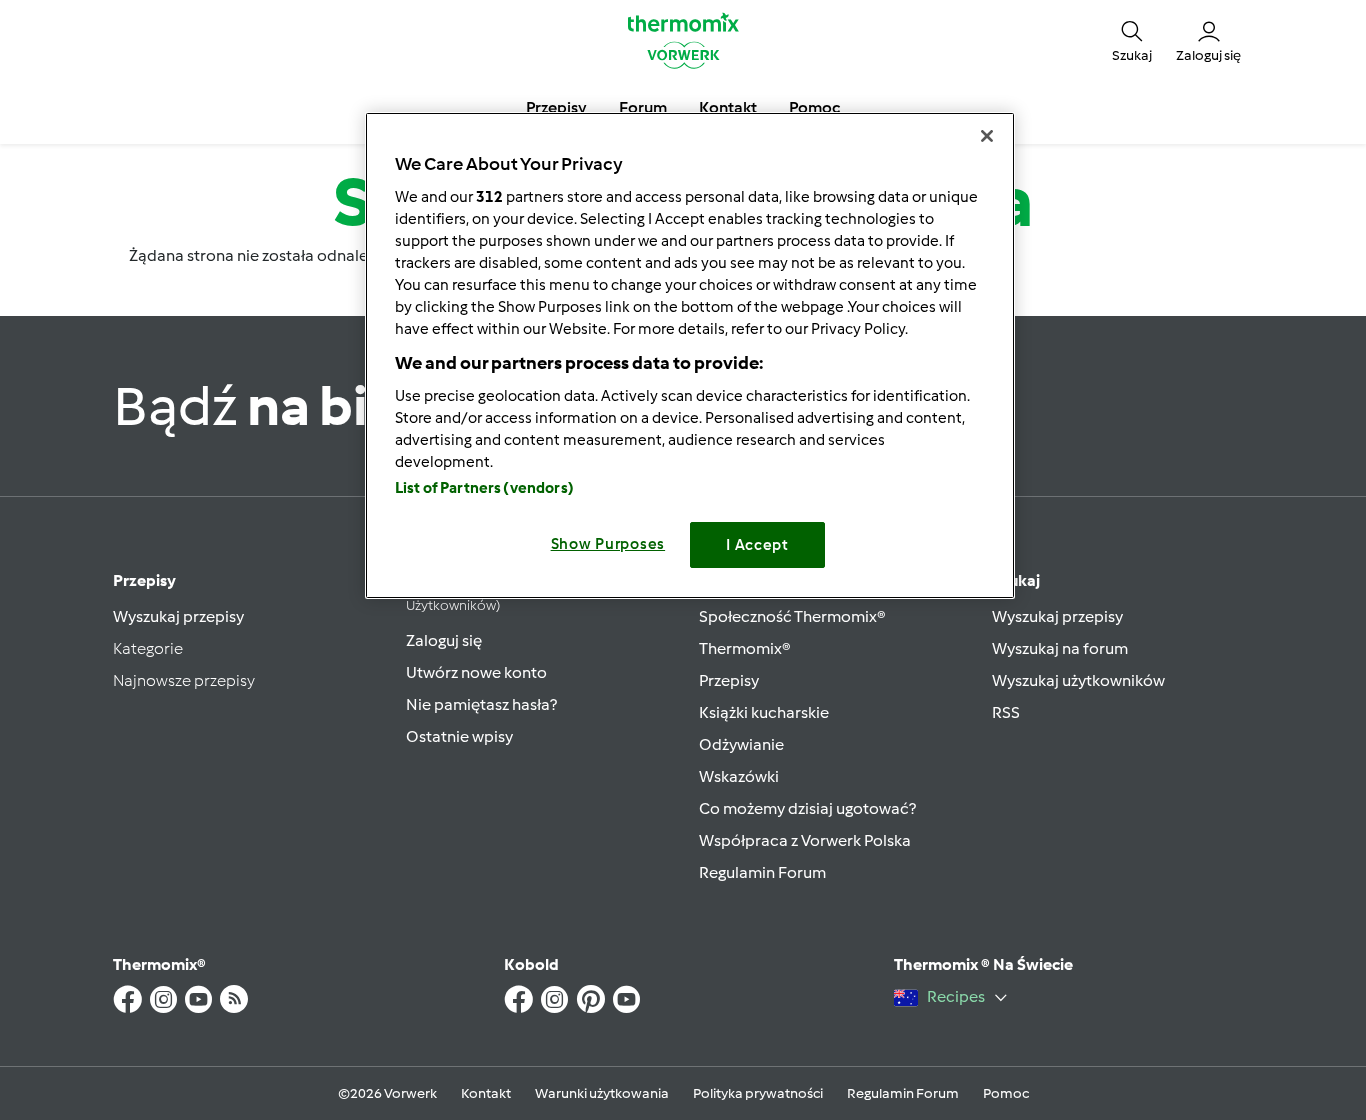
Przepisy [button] (556, 107)
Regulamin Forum (762, 872)
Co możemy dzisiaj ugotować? (807, 808)
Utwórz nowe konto (476, 672)
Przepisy (144, 580)
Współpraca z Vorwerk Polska (805, 840)
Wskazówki (739, 776)
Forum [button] (643, 107)
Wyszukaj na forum (1060, 648)
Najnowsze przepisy (184, 680)
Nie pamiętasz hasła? (481, 704)
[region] (690, 355)
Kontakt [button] (728, 107)
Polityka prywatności (758, 1093)
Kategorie (148, 648)
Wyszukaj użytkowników (1078, 680)
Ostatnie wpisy (459, 736)
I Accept (757, 545)
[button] (1132, 40)
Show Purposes (608, 544)
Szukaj (1016, 580)
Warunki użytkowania (602, 1093)
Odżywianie (741, 744)
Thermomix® (745, 648)
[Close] (987, 136)
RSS (1006, 712)
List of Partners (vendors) (484, 488)
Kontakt (486, 1093)
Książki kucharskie (764, 712)
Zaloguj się (444, 640)
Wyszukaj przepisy (178, 616)
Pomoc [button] (814, 107)
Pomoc (1006, 1093)
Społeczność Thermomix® (792, 616)
